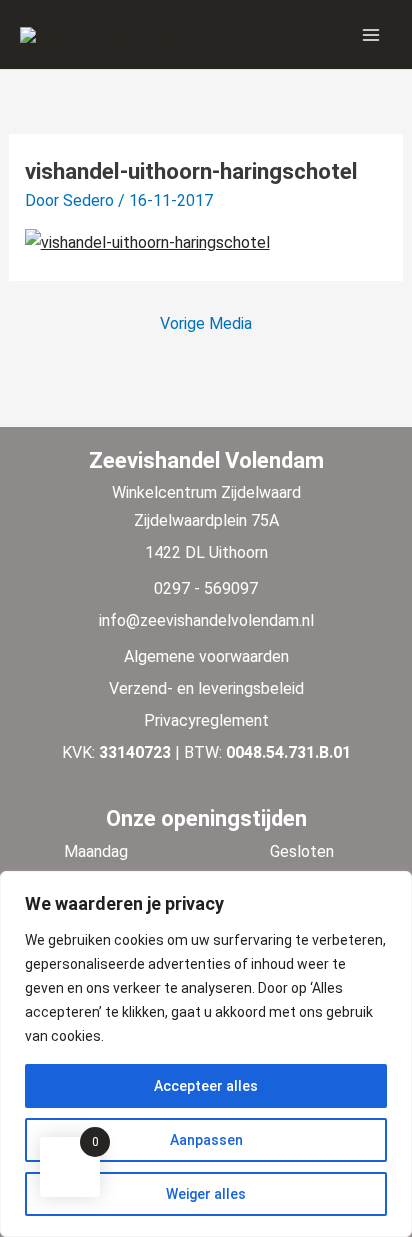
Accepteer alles (206, 1086)
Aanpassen (206, 1140)
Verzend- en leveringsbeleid (206, 688)
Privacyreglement (206, 720)
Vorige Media (206, 323)
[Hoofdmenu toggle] (371, 34)
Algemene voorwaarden (206, 656)
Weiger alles (206, 1194)
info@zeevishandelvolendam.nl (206, 620)
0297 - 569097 (206, 588)
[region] (206, 1054)
